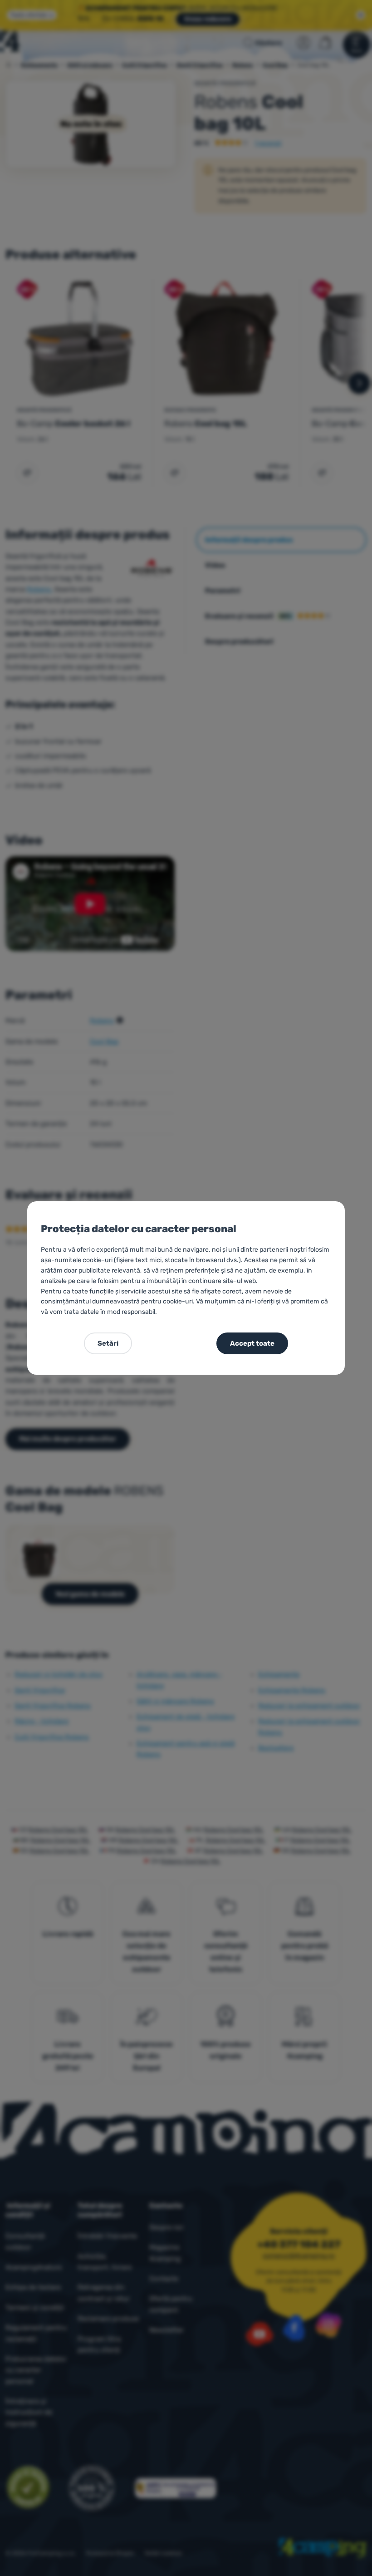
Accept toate (252, 1343)
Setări (108, 1343)
